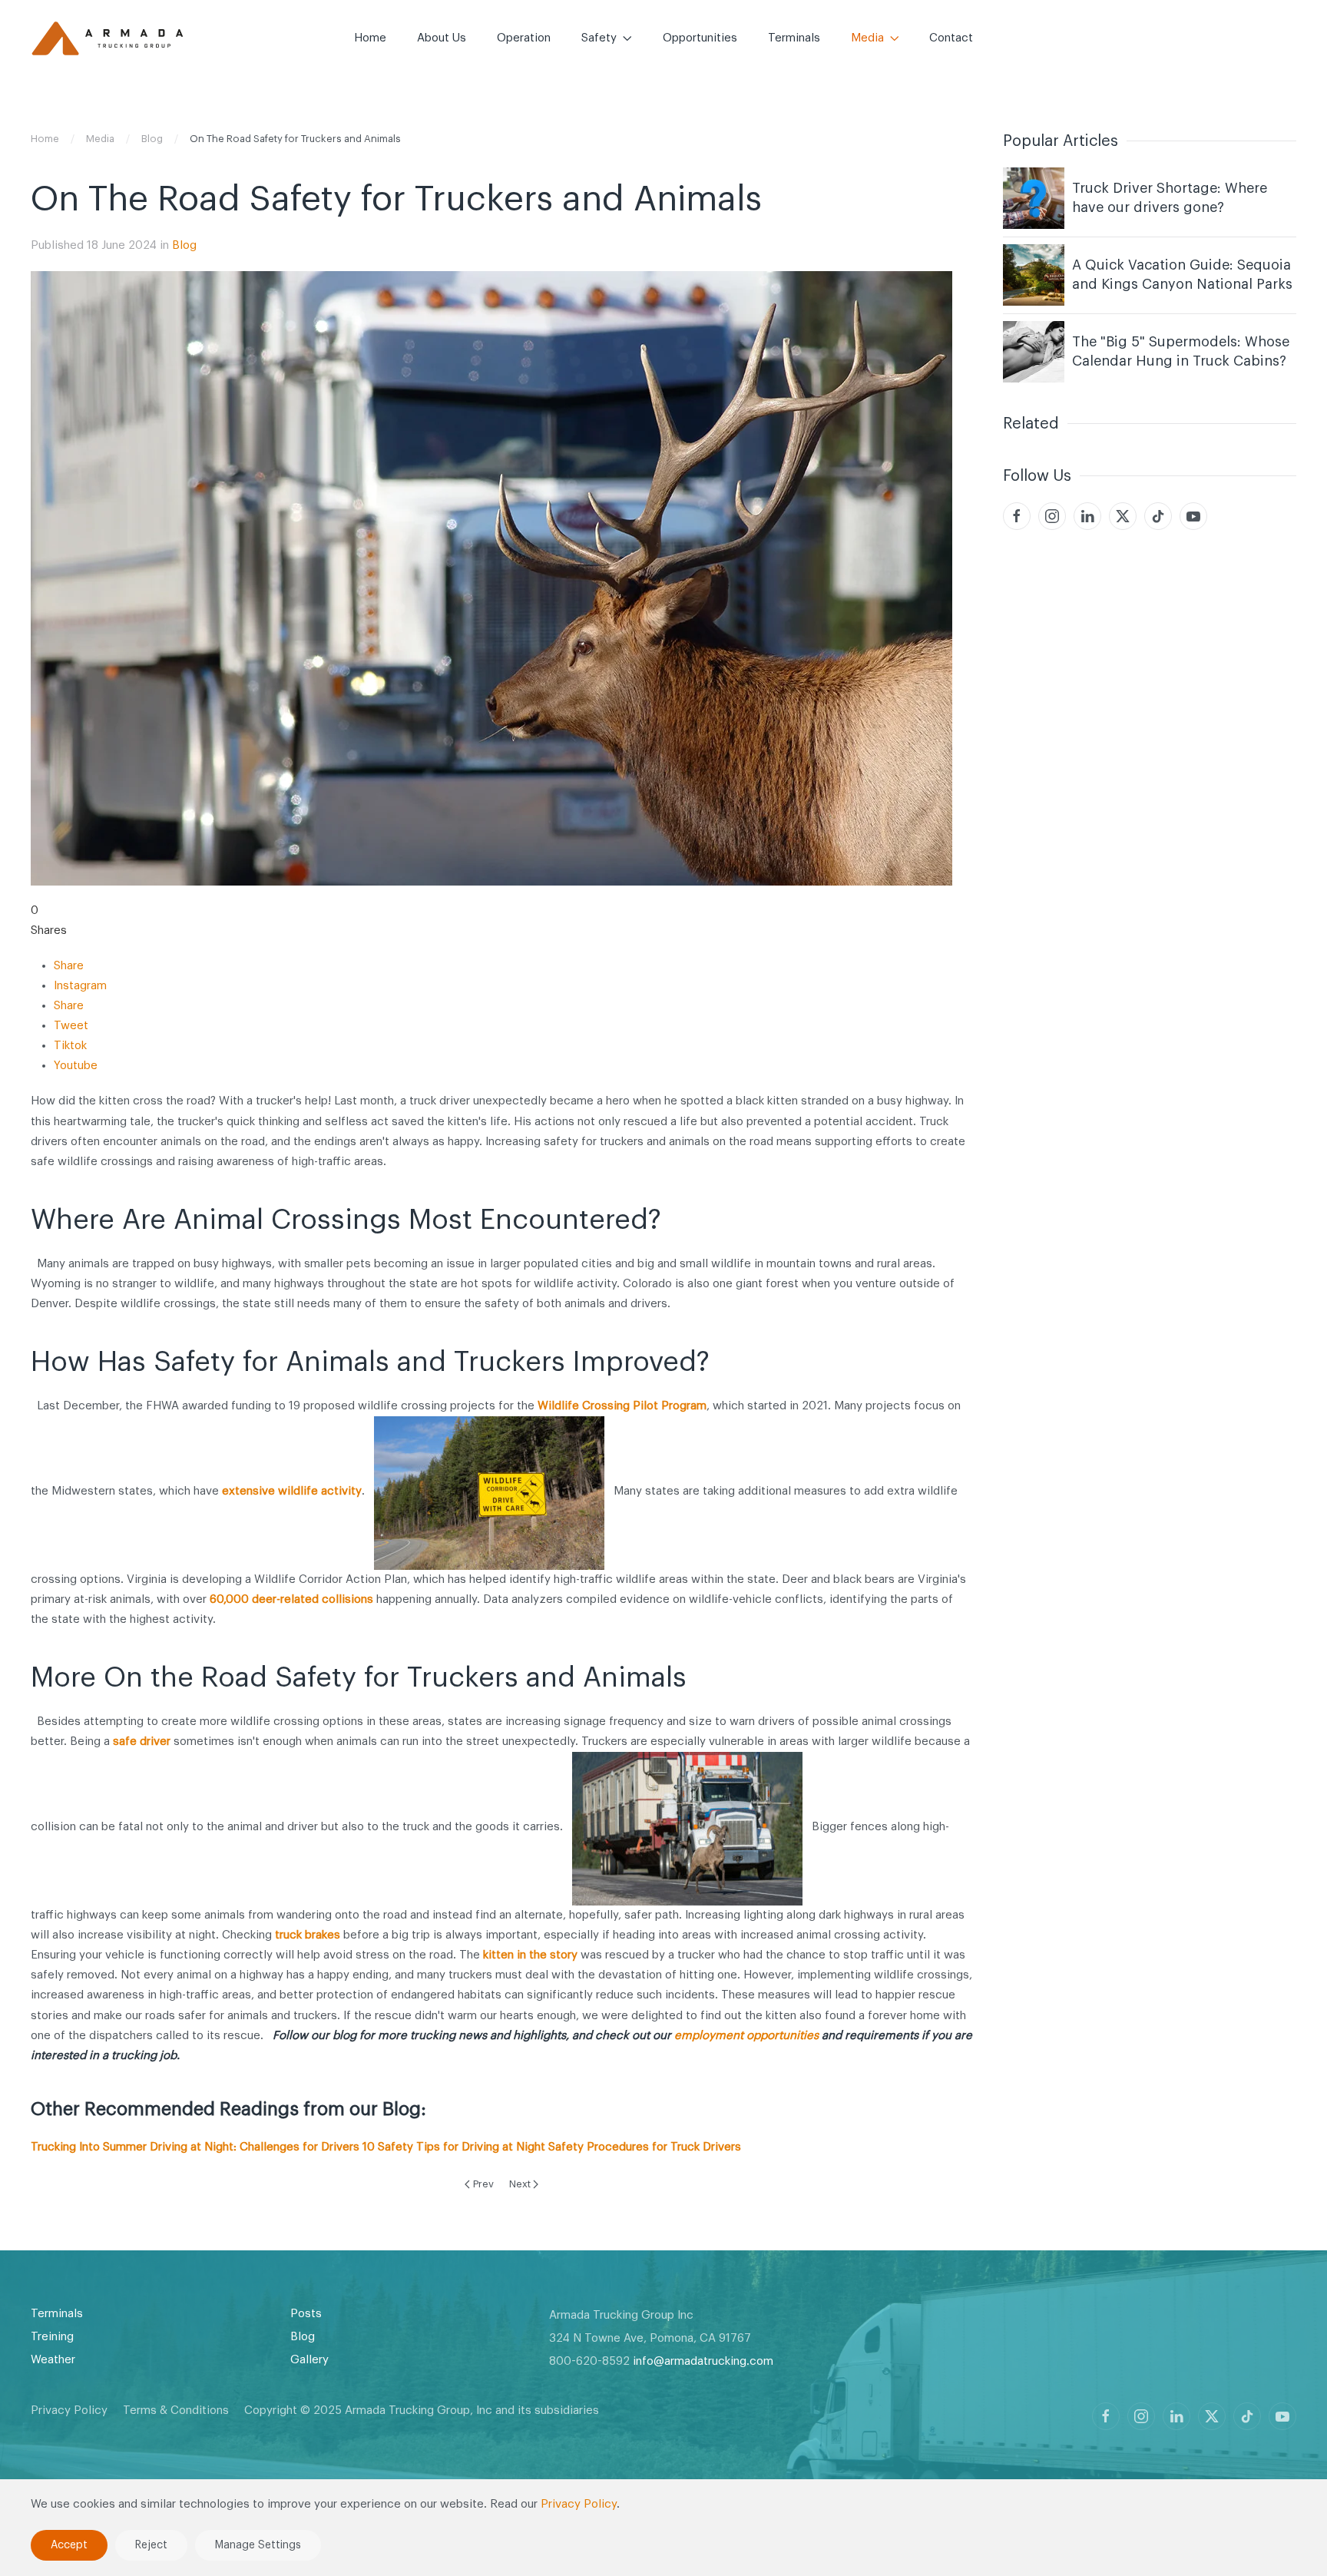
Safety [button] (599, 38)
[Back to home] (108, 38)
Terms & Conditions (176, 2410)
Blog (184, 245)
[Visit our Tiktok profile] (1158, 516)
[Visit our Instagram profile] (1052, 516)
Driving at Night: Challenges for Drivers (255, 2147)
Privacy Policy (69, 2410)
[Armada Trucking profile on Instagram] (1141, 2416)
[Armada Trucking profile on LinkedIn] (1176, 2416)
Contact (951, 38)
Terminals (794, 38)
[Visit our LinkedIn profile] (1087, 516)
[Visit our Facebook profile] (1017, 516)
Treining (52, 2337)
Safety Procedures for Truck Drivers (645, 2147)
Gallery (309, 2360)
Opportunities (700, 38)
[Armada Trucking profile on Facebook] (1106, 2416)
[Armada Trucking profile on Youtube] (1282, 2416)
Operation (524, 38)
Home (370, 38)
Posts (306, 2314)
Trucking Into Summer (89, 2147)
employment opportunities (746, 2036)
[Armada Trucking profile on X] (1212, 2416)
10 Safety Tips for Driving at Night (454, 2147)
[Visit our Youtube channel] (1193, 516)
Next (520, 2184)
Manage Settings (258, 2545)
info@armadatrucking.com (703, 2361)
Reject (151, 2545)
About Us (442, 38)
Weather (53, 2360)
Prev (483, 2184)
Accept (69, 2545)
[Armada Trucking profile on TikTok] (1247, 2416)
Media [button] (867, 38)
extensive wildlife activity (292, 1491)
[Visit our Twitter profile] (1123, 516)
